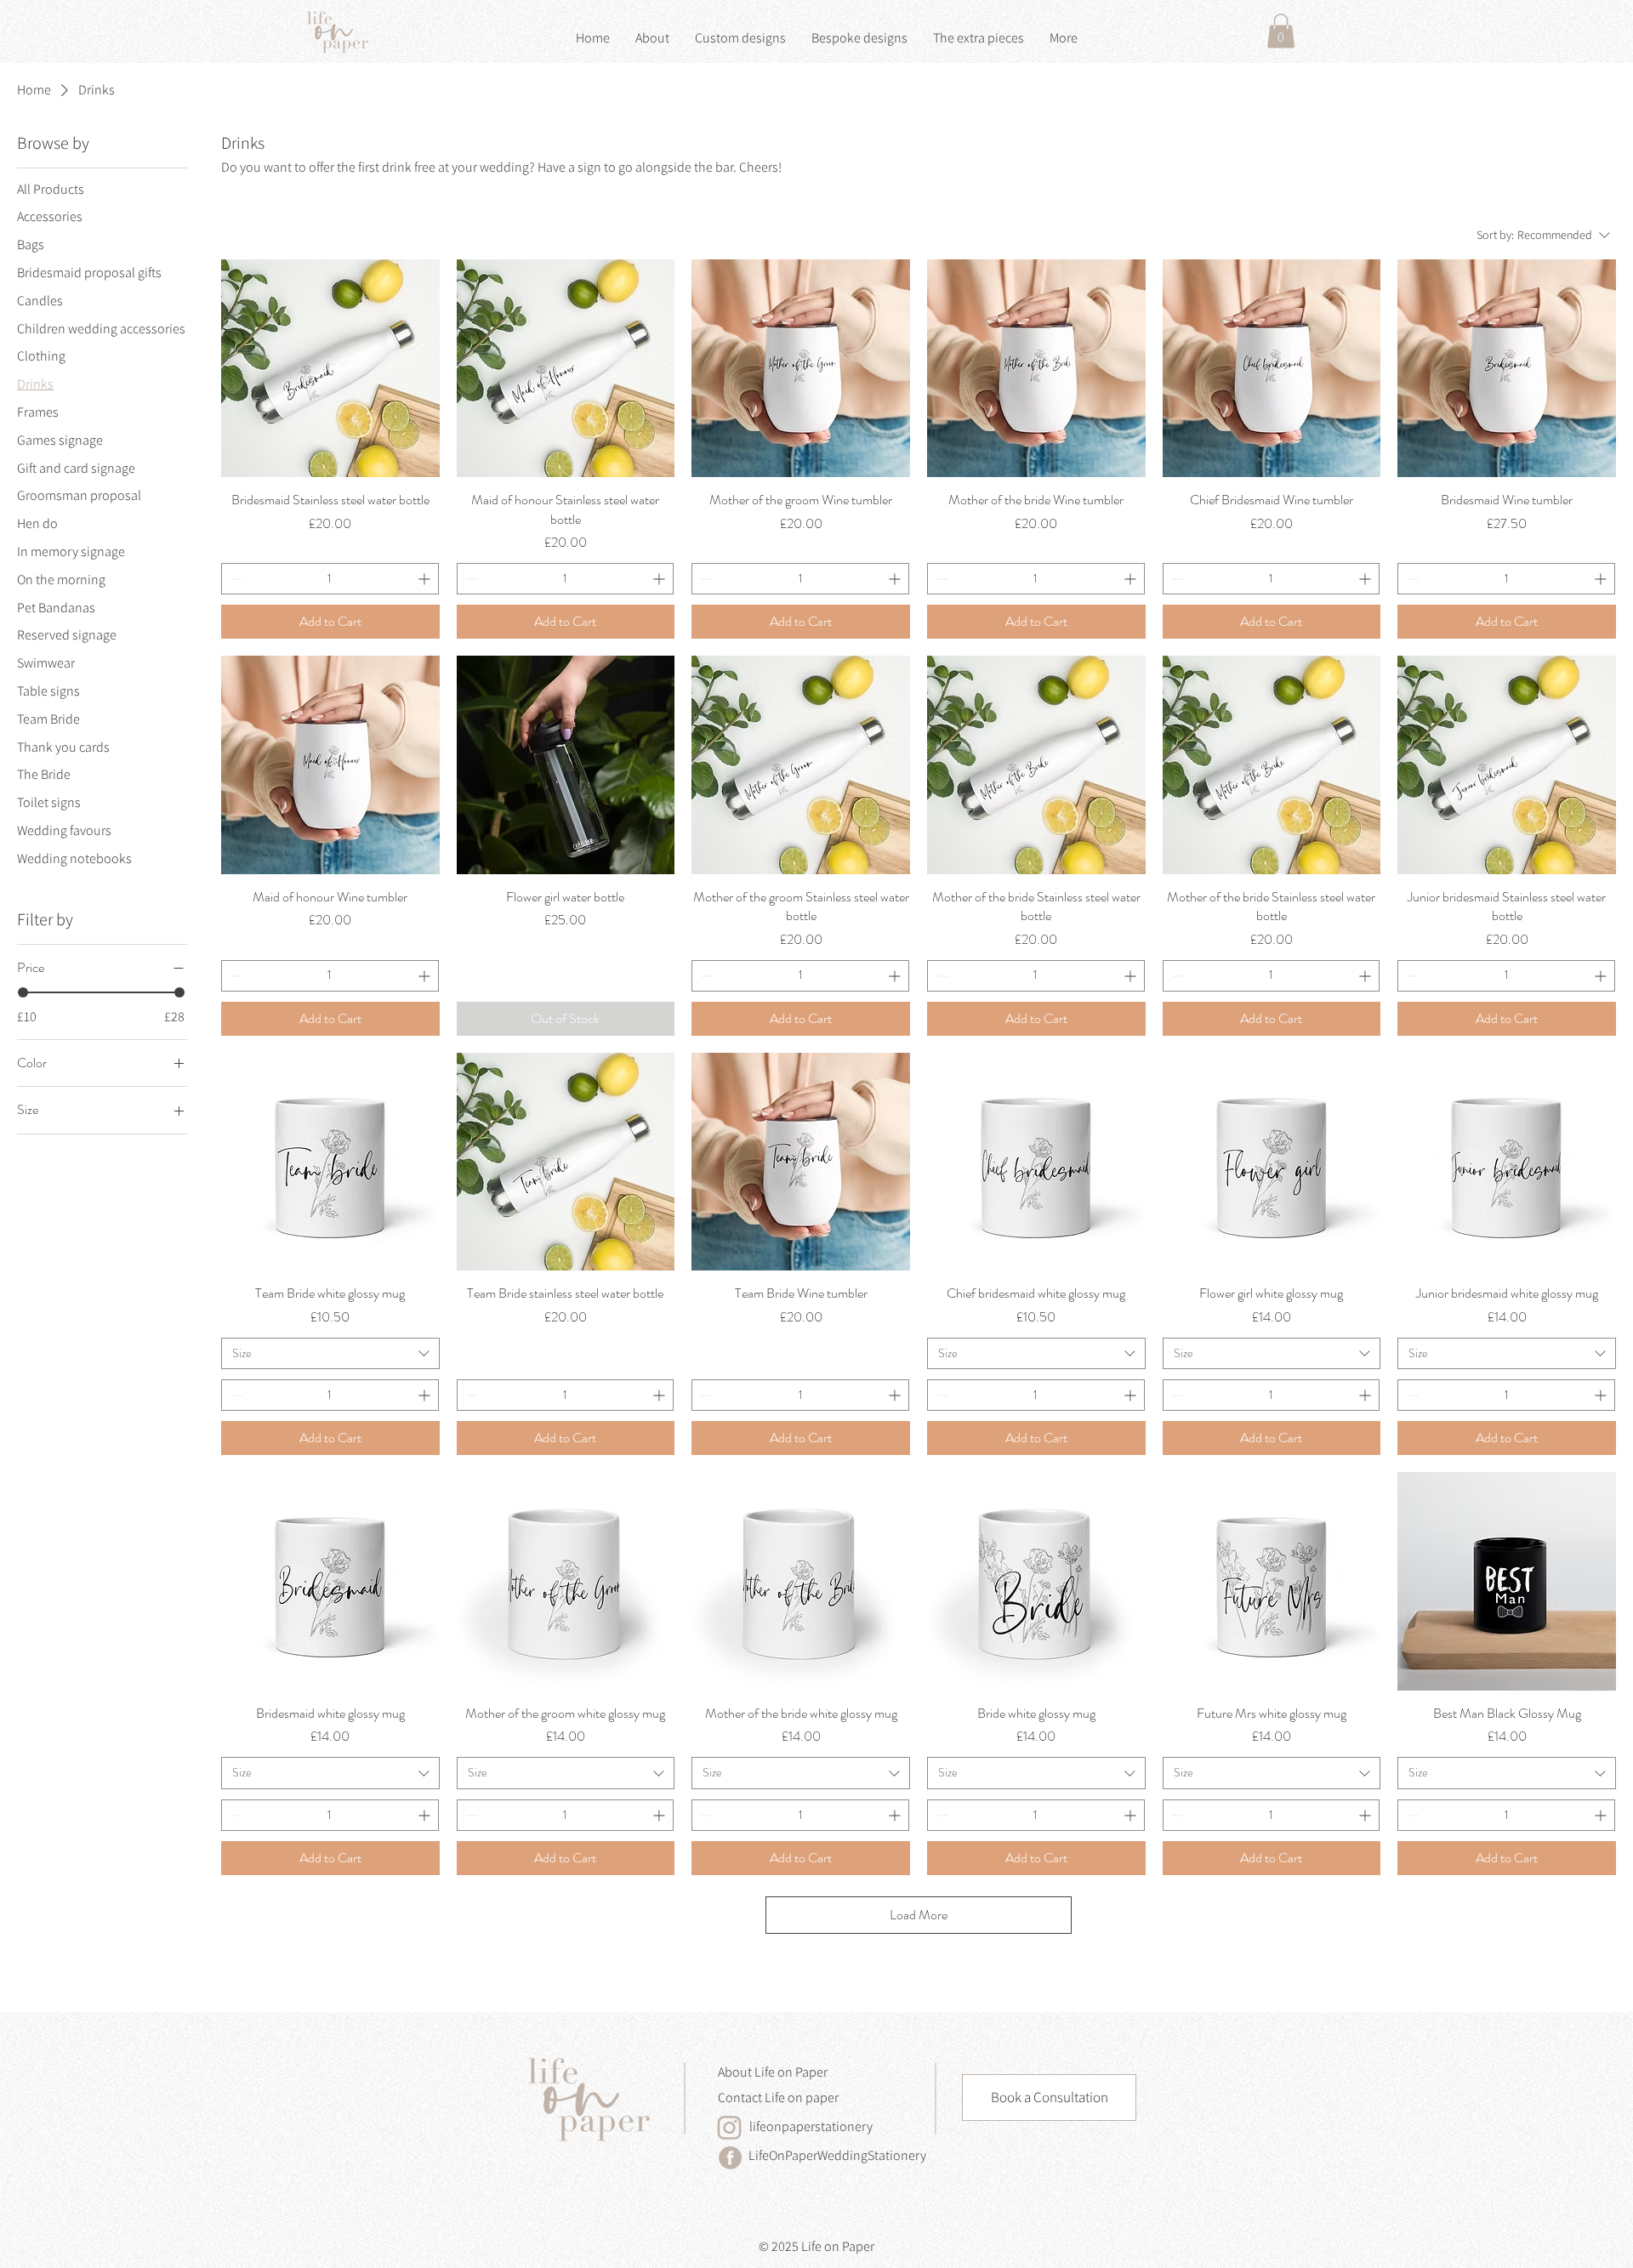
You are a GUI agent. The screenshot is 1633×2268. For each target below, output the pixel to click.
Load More (919, 1915)
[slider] (23, 992)
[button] (1281, 31)
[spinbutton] (330, 579)
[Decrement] (234, 579)
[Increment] (426, 579)
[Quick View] (330, 369)
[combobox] (330, 1354)
